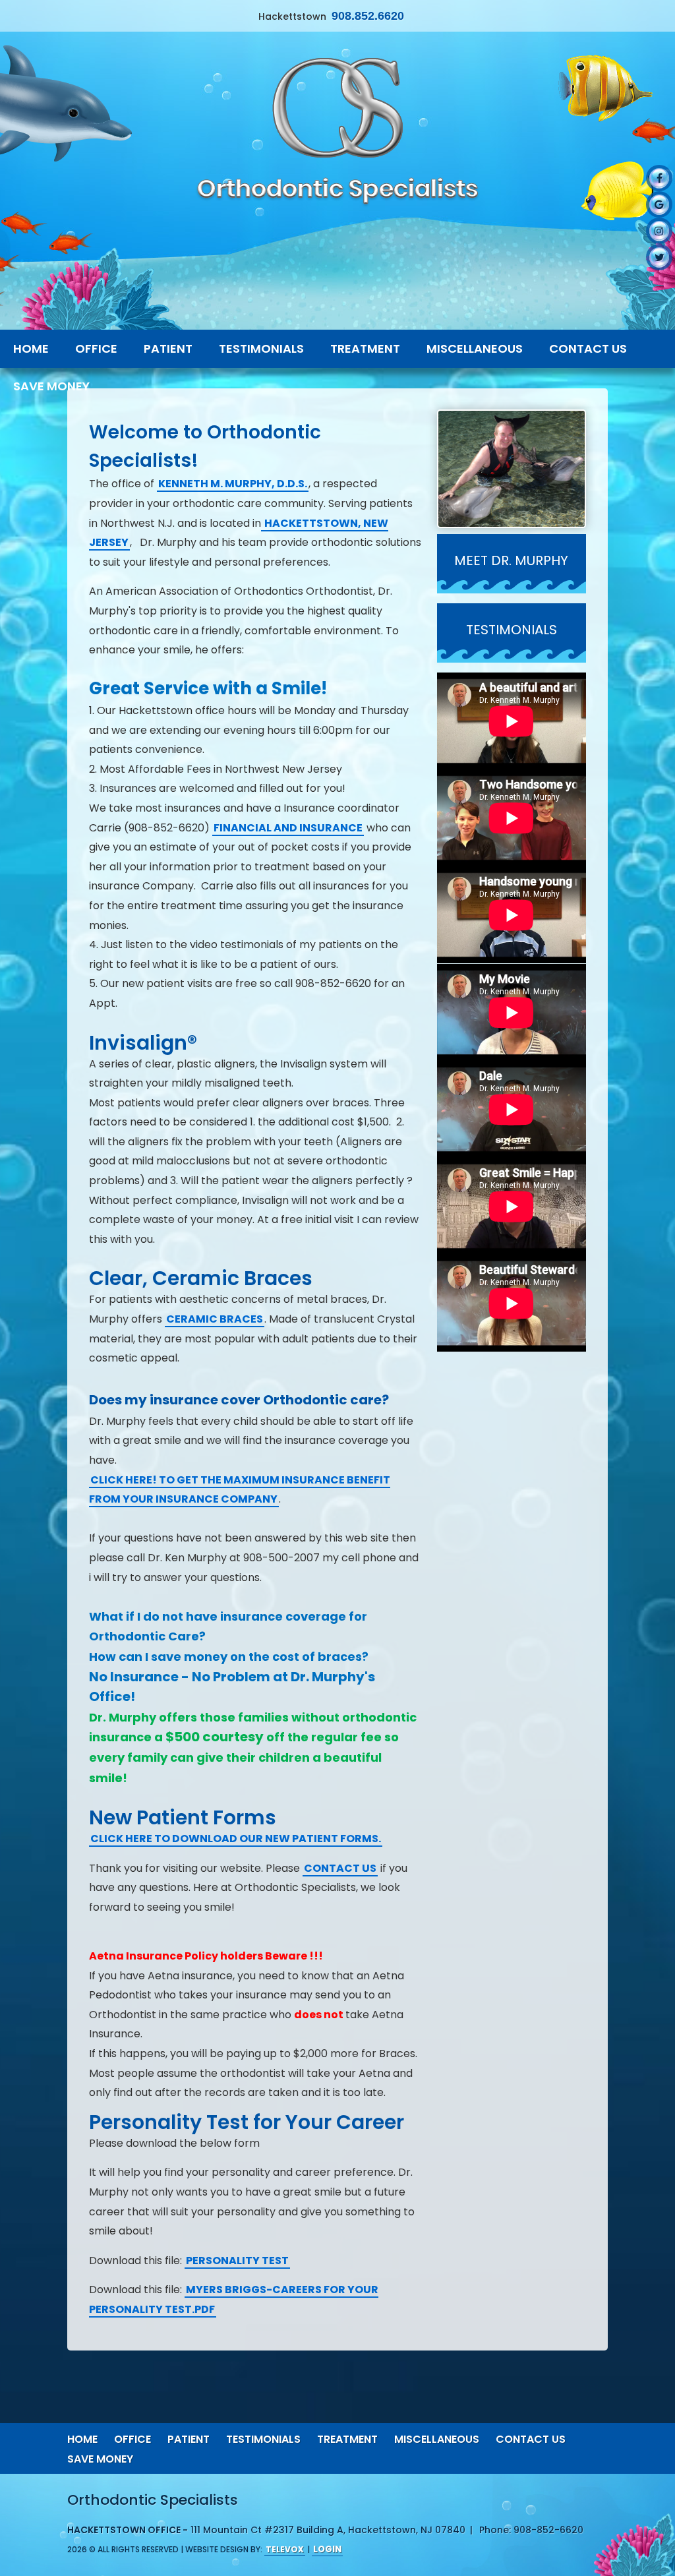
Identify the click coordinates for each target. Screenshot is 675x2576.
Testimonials (263, 2439)
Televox (285, 2549)
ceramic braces (215, 1319)
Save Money (100, 2459)
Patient (189, 2439)
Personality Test (237, 2261)
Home (82, 2439)
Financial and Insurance (288, 828)
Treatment (347, 2439)
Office (132, 2439)
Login (327, 2549)
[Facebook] (659, 178)
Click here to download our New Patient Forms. (236, 1839)
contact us (340, 1868)
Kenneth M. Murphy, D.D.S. (233, 484)
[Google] (659, 204)
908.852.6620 (368, 16)
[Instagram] (659, 231)
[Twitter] (659, 257)
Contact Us (531, 2439)
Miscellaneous (437, 2439)
